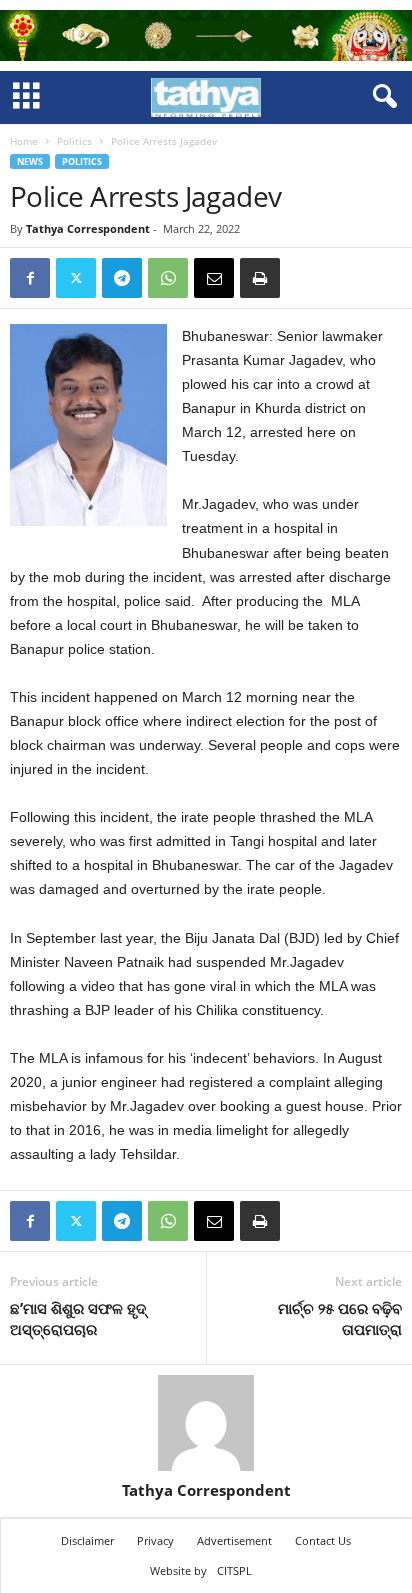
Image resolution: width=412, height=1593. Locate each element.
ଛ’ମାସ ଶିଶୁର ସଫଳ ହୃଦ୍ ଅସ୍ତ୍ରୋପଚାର (78, 1318)
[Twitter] (76, 278)
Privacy (155, 1540)
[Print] (260, 278)
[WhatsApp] (168, 278)
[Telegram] (122, 278)
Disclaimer (87, 1540)
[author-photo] (206, 1423)
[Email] (214, 278)
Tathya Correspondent (88, 228)
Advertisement (234, 1540)
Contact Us (323, 1540)
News (30, 161)
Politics (74, 141)
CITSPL (234, 1570)
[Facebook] (30, 278)
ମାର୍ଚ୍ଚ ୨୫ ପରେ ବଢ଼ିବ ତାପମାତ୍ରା (340, 1318)
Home (24, 141)
